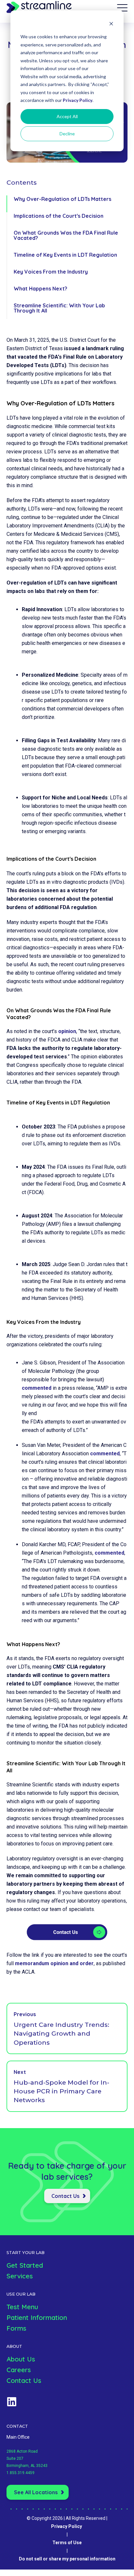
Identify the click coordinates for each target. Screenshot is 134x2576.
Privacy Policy (78, 100)
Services (20, 2276)
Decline (67, 134)
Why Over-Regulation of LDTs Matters (62, 199)
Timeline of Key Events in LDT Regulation (65, 255)
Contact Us (65, 2196)
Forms (16, 2328)
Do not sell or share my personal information (67, 2559)
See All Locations (36, 2492)
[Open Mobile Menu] (122, 8)
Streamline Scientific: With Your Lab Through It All (59, 308)
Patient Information (37, 2317)
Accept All (67, 116)
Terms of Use (67, 2543)
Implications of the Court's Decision (59, 216)
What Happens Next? (40, 289)
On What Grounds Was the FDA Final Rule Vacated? (66, 235)
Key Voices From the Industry (51, 272)
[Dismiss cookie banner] (111, 25)
